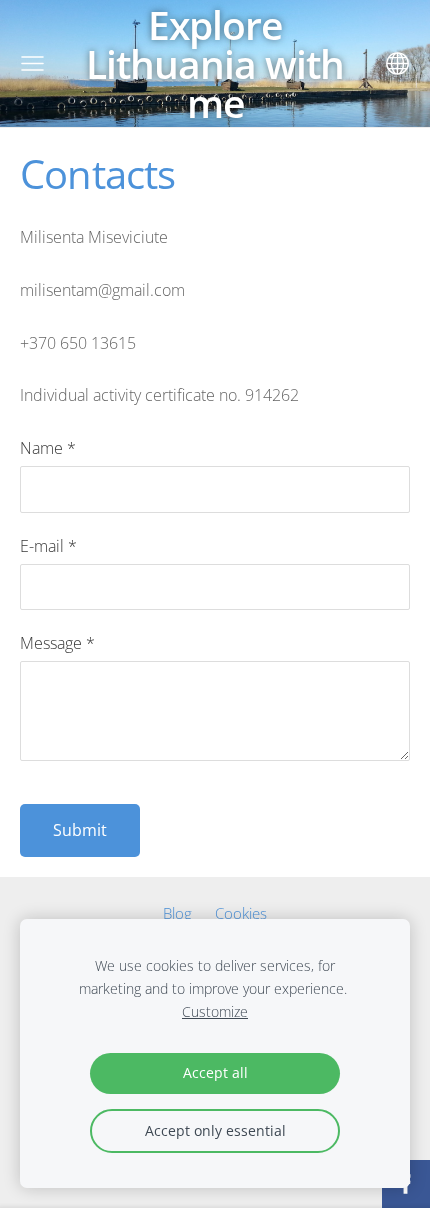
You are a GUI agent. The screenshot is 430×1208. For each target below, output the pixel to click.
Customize (215, 1011)
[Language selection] (397, 63)
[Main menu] (32, 63)
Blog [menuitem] (177, 913)
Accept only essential (215, 1130)
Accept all (215, 1072)
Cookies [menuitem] (241, 913)
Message (57, 643)
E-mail (48, 546)
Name (48, 448)
